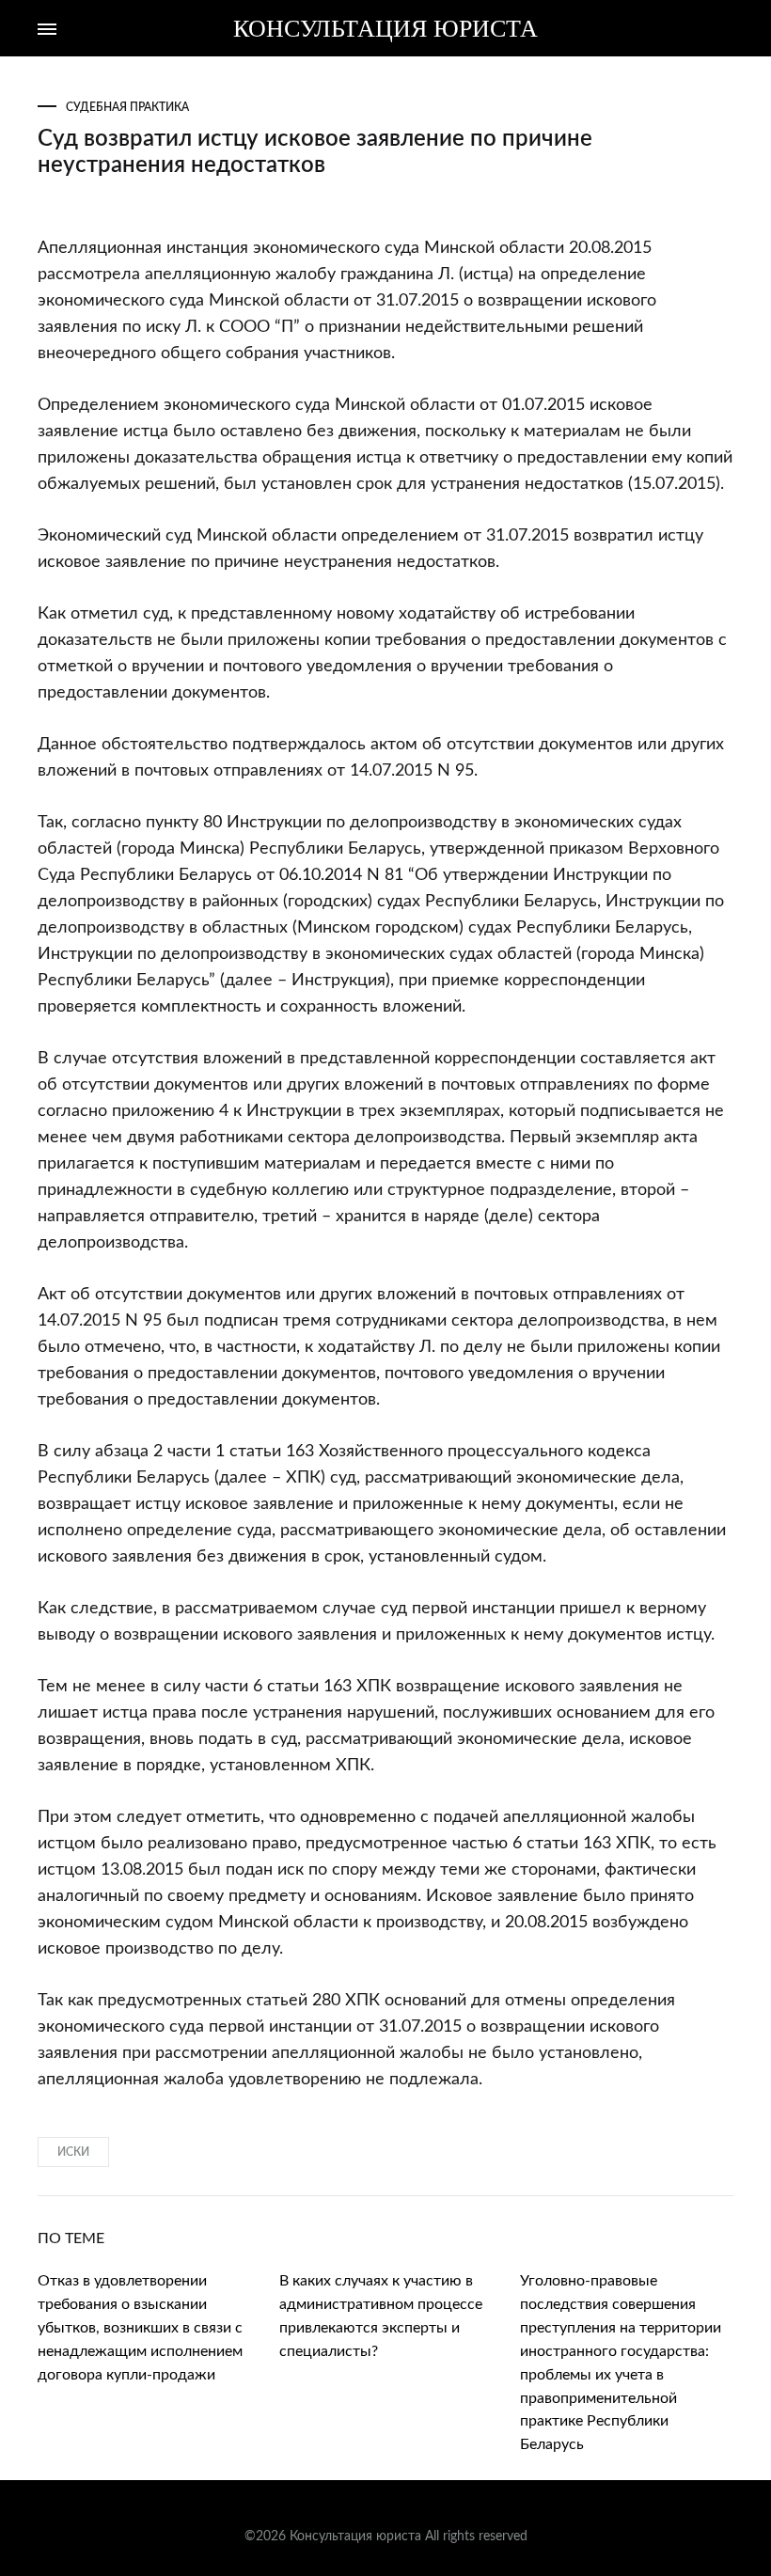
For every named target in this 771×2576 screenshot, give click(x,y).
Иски (73, 2152)
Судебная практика (127, 107)
